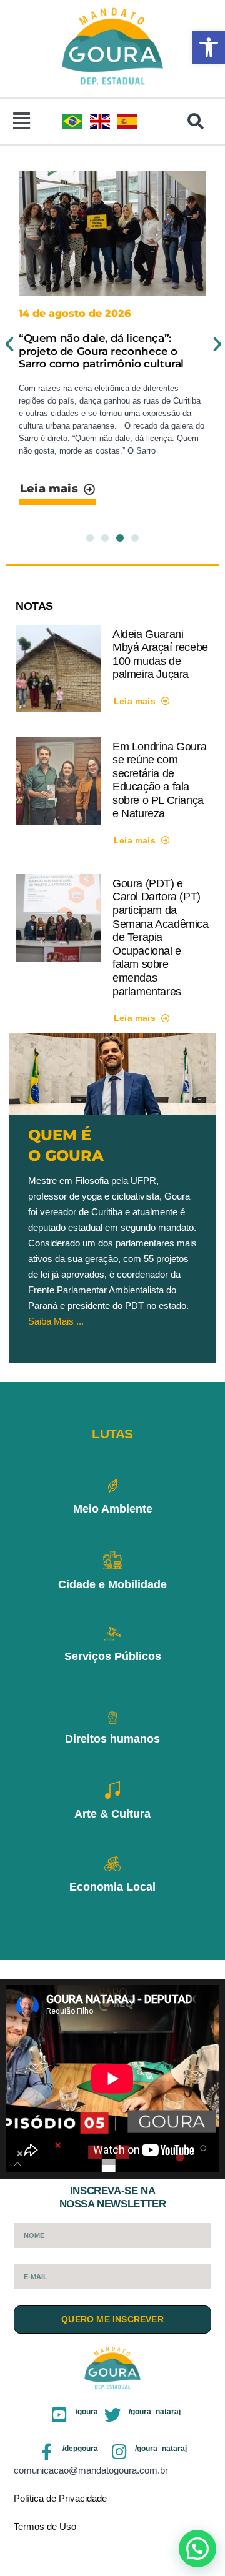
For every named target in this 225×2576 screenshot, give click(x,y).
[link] (209, 47)
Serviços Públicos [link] (113, 1656)
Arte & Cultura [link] (112, 1814)
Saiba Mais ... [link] (56, 1321)
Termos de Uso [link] (45, 2526)
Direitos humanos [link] (112, 1739)
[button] (22, 122)
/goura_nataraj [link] (155, 2412)
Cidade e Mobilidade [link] (112, 1584)
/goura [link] (87, 2412)
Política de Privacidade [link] (60, 2498)
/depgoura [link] (80, 2449)
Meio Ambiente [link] (113, 1509)
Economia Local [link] (112, 1887)
